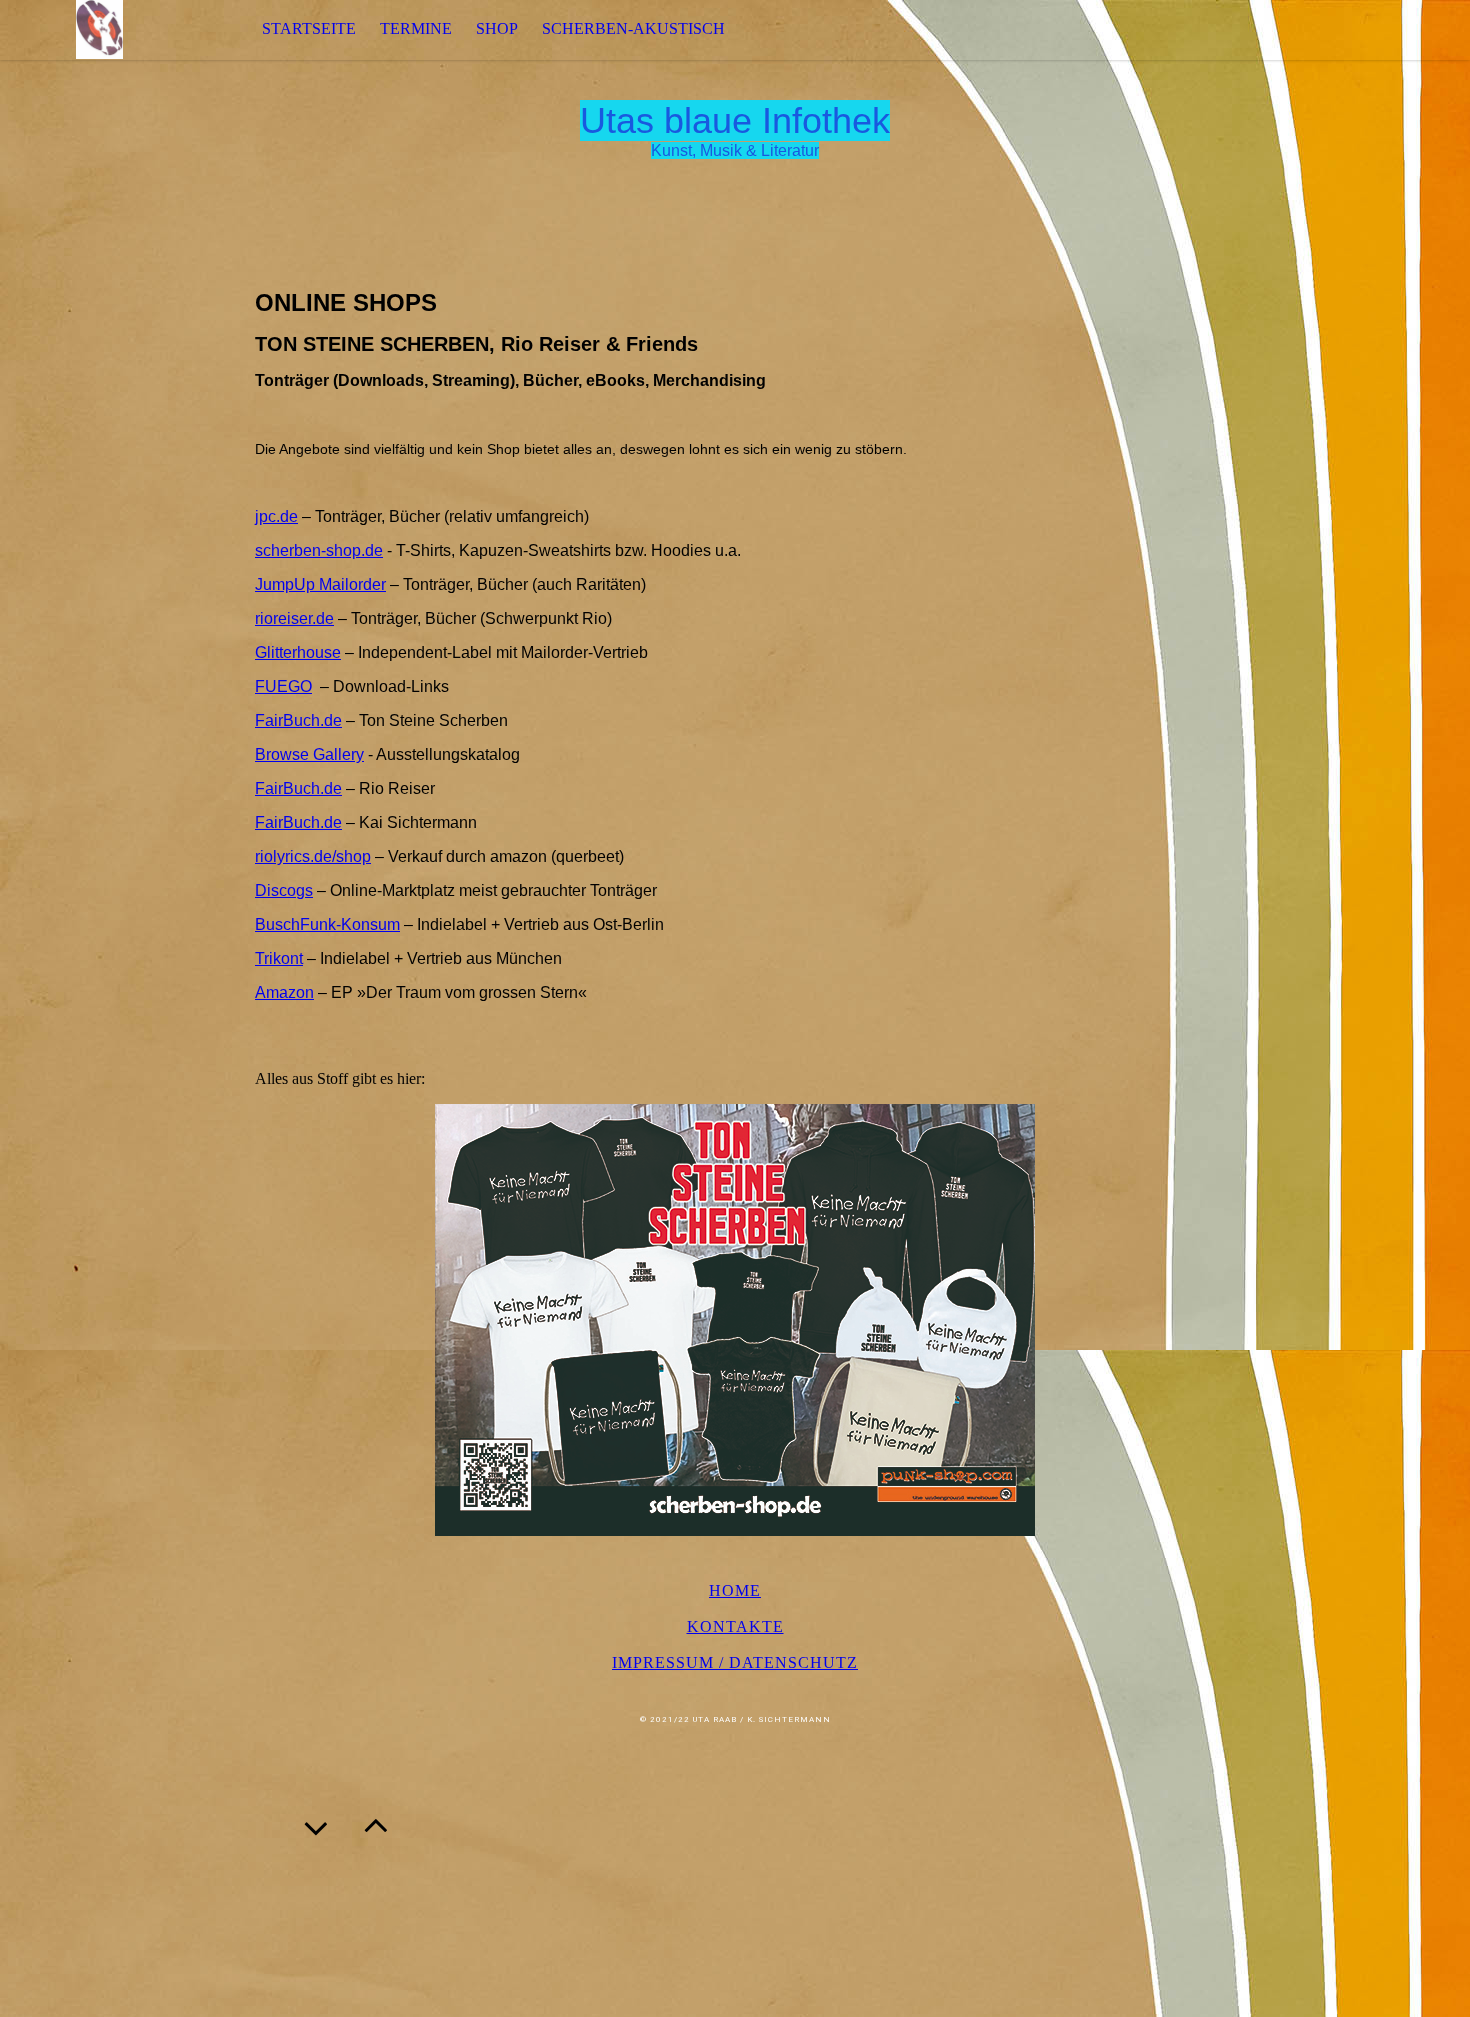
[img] (100, 29)
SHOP (497, 28)
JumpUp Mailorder (320, 584)
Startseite (309, 28)
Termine (416, 28)
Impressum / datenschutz (735, 1662)
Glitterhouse (298, 652)
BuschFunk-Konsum (327, 924)
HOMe (735, 1590)
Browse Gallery (309, 754)
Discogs (284, 890)
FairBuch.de (298, 720)
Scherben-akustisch (633, 28)
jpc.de (276, 516)
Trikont (279, 958)
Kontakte (735, 1626)
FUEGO (283, 686)
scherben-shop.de (319, 550)
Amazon (284, 992)
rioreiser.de (294, 618)
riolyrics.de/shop (313, 856)
